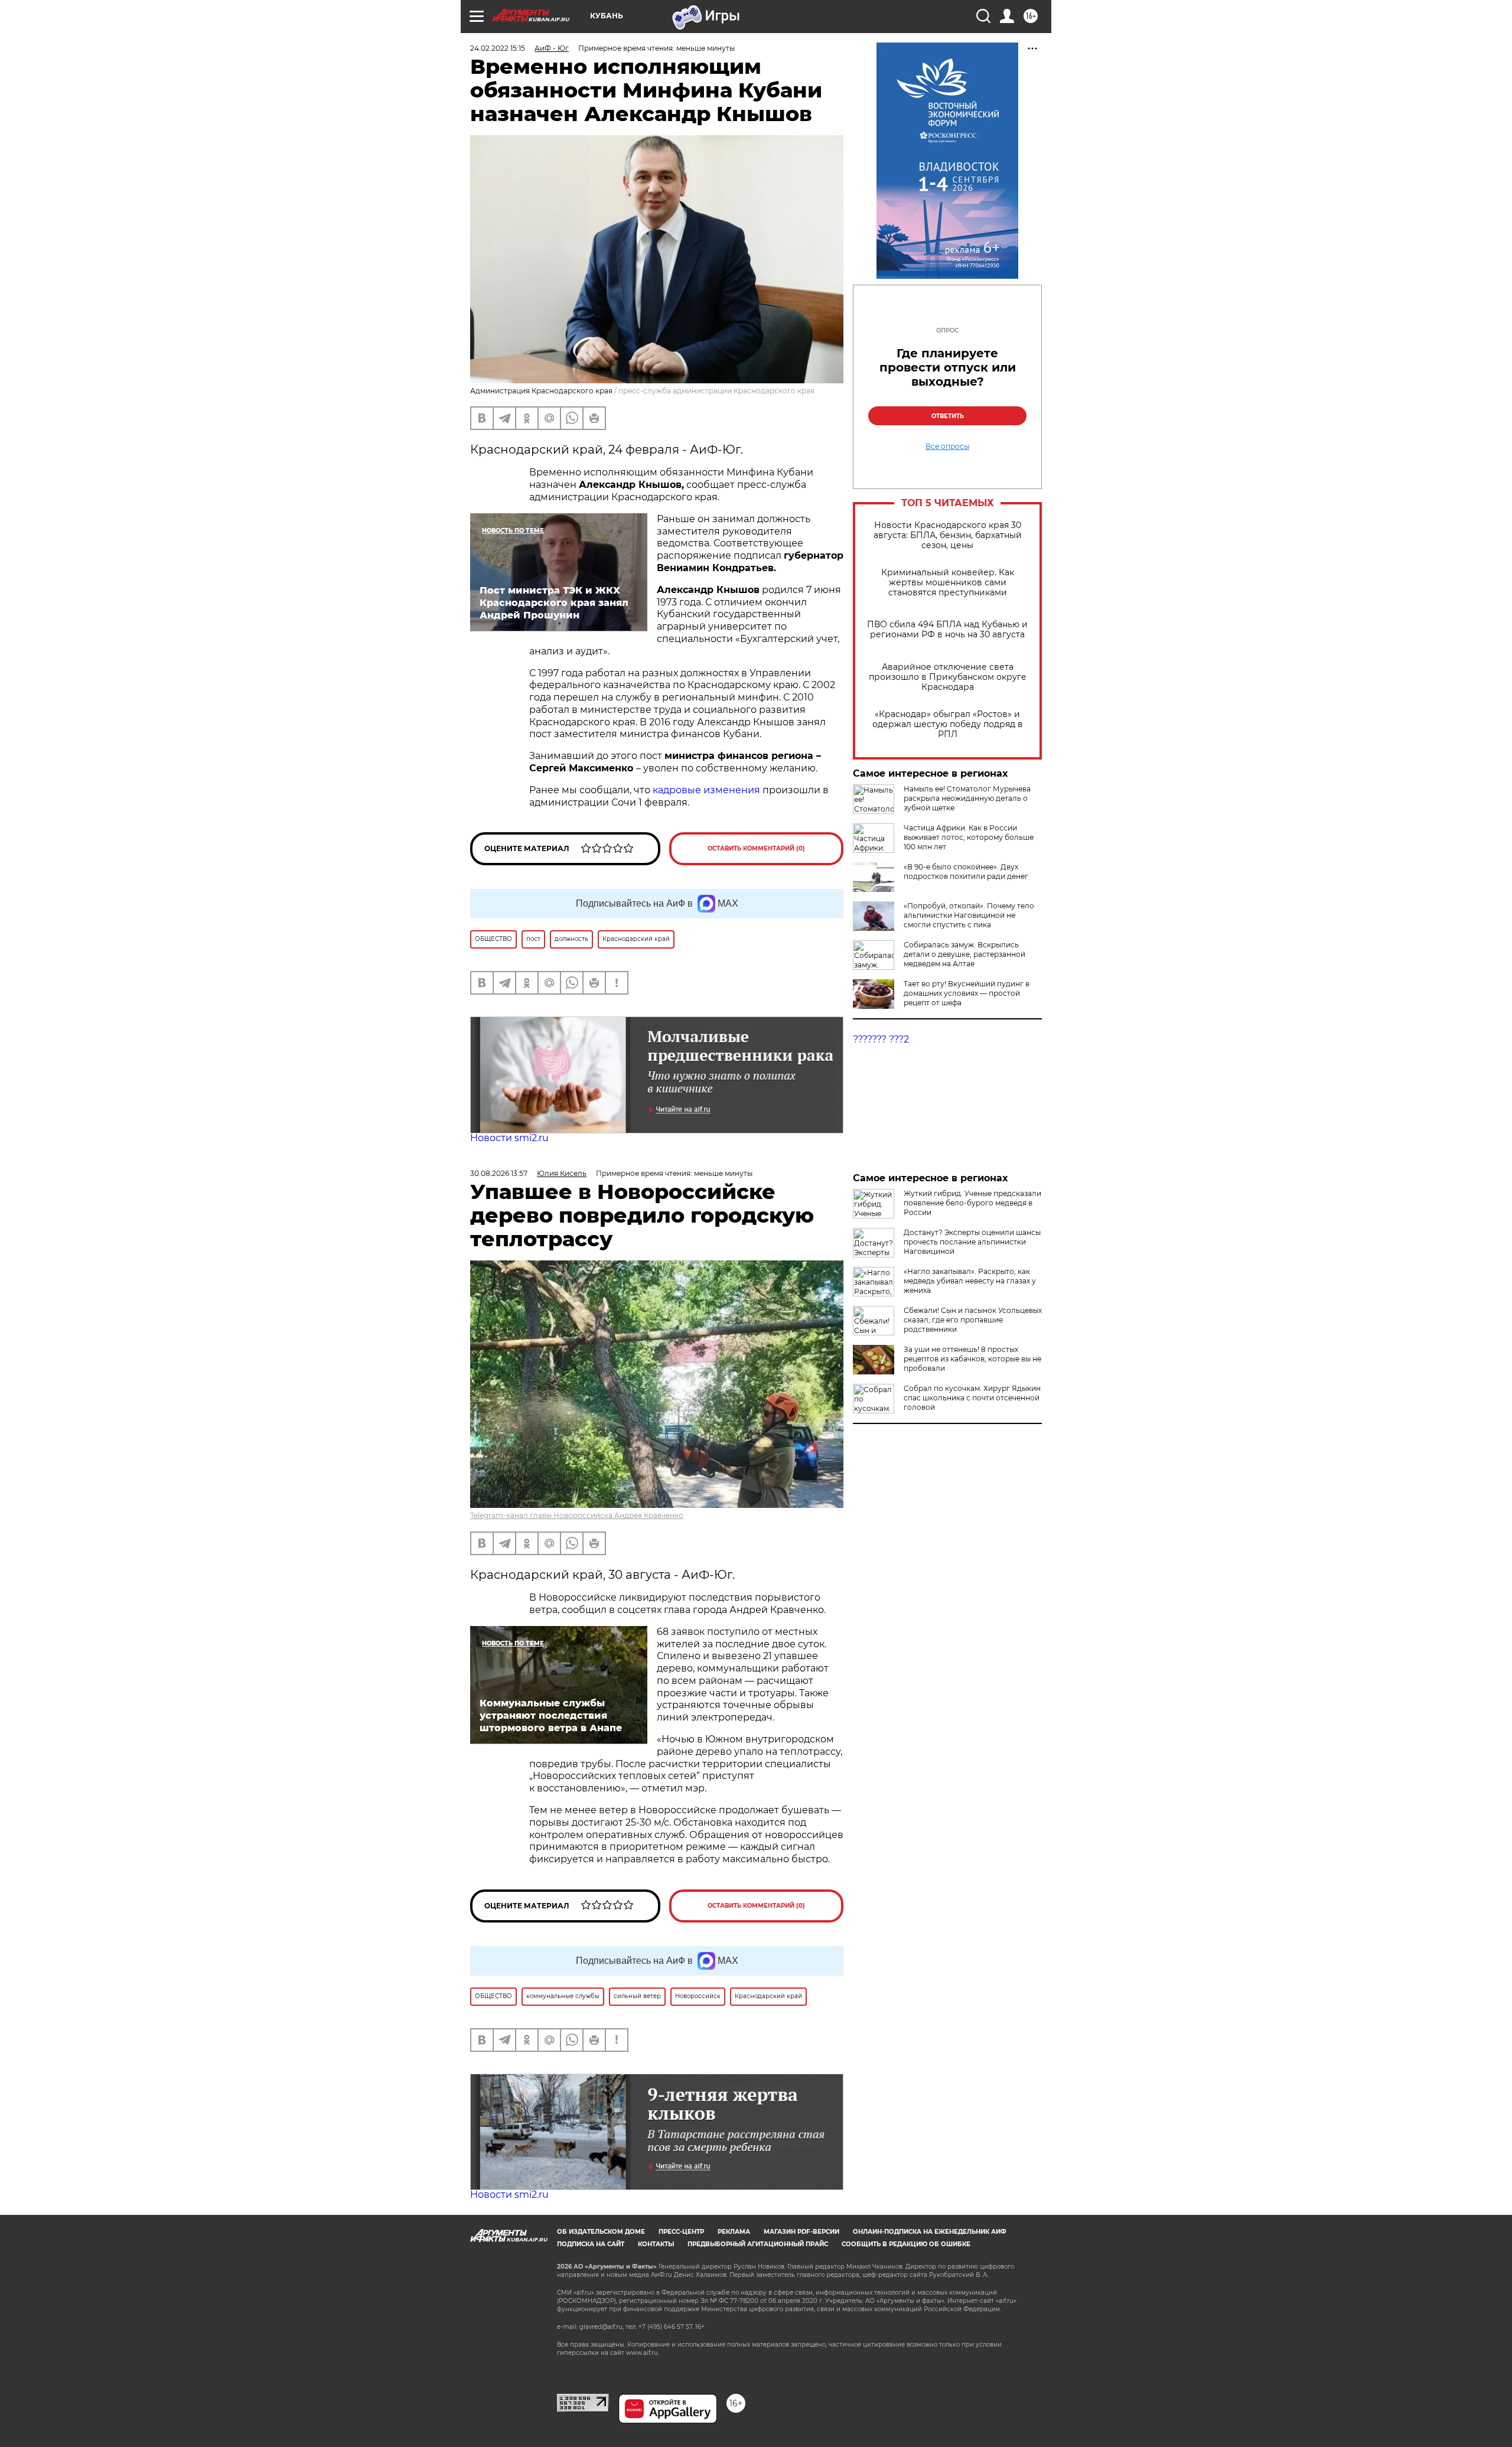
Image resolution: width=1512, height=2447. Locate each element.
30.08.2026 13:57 (499, 1173)
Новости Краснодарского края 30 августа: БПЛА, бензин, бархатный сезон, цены (948, 535)
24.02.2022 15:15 (498, 48)
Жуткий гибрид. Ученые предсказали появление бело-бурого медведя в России (972, 1203)
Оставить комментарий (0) (756, 848)
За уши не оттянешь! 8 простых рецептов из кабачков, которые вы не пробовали (972, 1359)
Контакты (656, 2244)
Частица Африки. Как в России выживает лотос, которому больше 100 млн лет (969, 837)
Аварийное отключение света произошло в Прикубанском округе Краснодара (948, 677)
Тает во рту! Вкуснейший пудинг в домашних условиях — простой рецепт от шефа (967, 993)
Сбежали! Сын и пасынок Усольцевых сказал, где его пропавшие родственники (973, 1320)
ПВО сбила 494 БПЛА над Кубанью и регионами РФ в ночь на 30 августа (947, 630)
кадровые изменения (706, 790)
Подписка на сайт (591, 2244)
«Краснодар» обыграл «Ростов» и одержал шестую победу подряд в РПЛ (948, 724)
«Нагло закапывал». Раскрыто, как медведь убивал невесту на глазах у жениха (970, 1281)
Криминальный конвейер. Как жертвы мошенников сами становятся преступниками (948, 583)
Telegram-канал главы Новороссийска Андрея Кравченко (577, 1515)
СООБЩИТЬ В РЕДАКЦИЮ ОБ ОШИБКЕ (906, 2244)
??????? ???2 (881, 1039)
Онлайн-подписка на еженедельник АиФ (930, 2232)
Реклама (734, 2232)
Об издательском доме (601, 2232)
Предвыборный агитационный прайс (758, 2244)
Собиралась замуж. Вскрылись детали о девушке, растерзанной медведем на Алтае (964, 954)
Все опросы (947, 447)
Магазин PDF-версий (801, 2232)
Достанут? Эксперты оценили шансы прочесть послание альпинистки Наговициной (972, 1242)
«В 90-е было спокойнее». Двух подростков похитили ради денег (966, 871)
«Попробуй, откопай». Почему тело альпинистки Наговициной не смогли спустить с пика (969, 915)
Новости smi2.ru (509, 1138)
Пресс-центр (681, 2232)
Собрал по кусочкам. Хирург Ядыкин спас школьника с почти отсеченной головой (972, 1398)
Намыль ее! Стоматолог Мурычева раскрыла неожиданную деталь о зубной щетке (967, 798)
